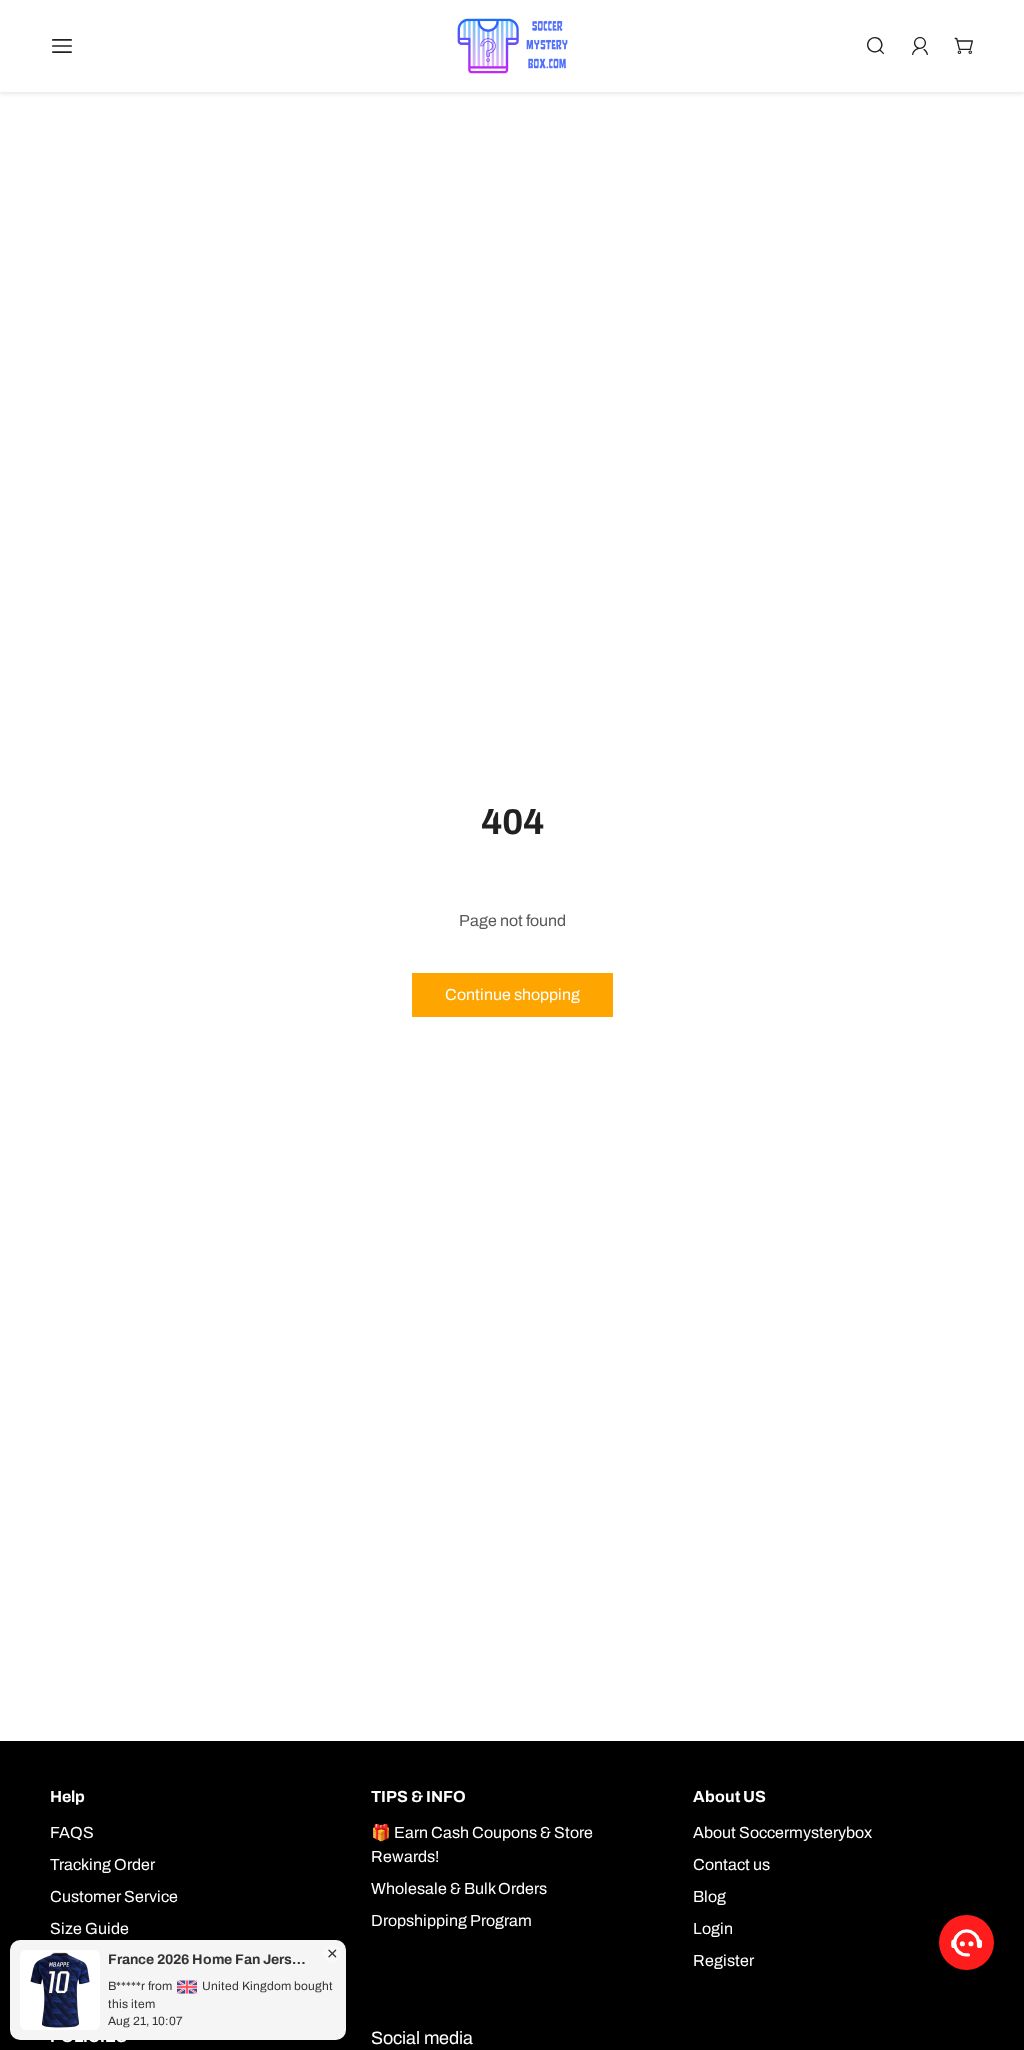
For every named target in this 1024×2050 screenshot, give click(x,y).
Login (713, 1928)
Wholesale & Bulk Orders (459, 1888)
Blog (709, 1896)
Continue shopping (512, 994)
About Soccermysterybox (782, 1832)
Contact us (731, 1864)
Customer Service (114, 1896)
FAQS (72, 1832)
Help (67, 1796)
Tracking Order (102, 1864)
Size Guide (89, 1928)
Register (723, 1960)
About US (729, 1796)
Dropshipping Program (451, 1920)
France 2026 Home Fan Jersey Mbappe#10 (210, 1959)
